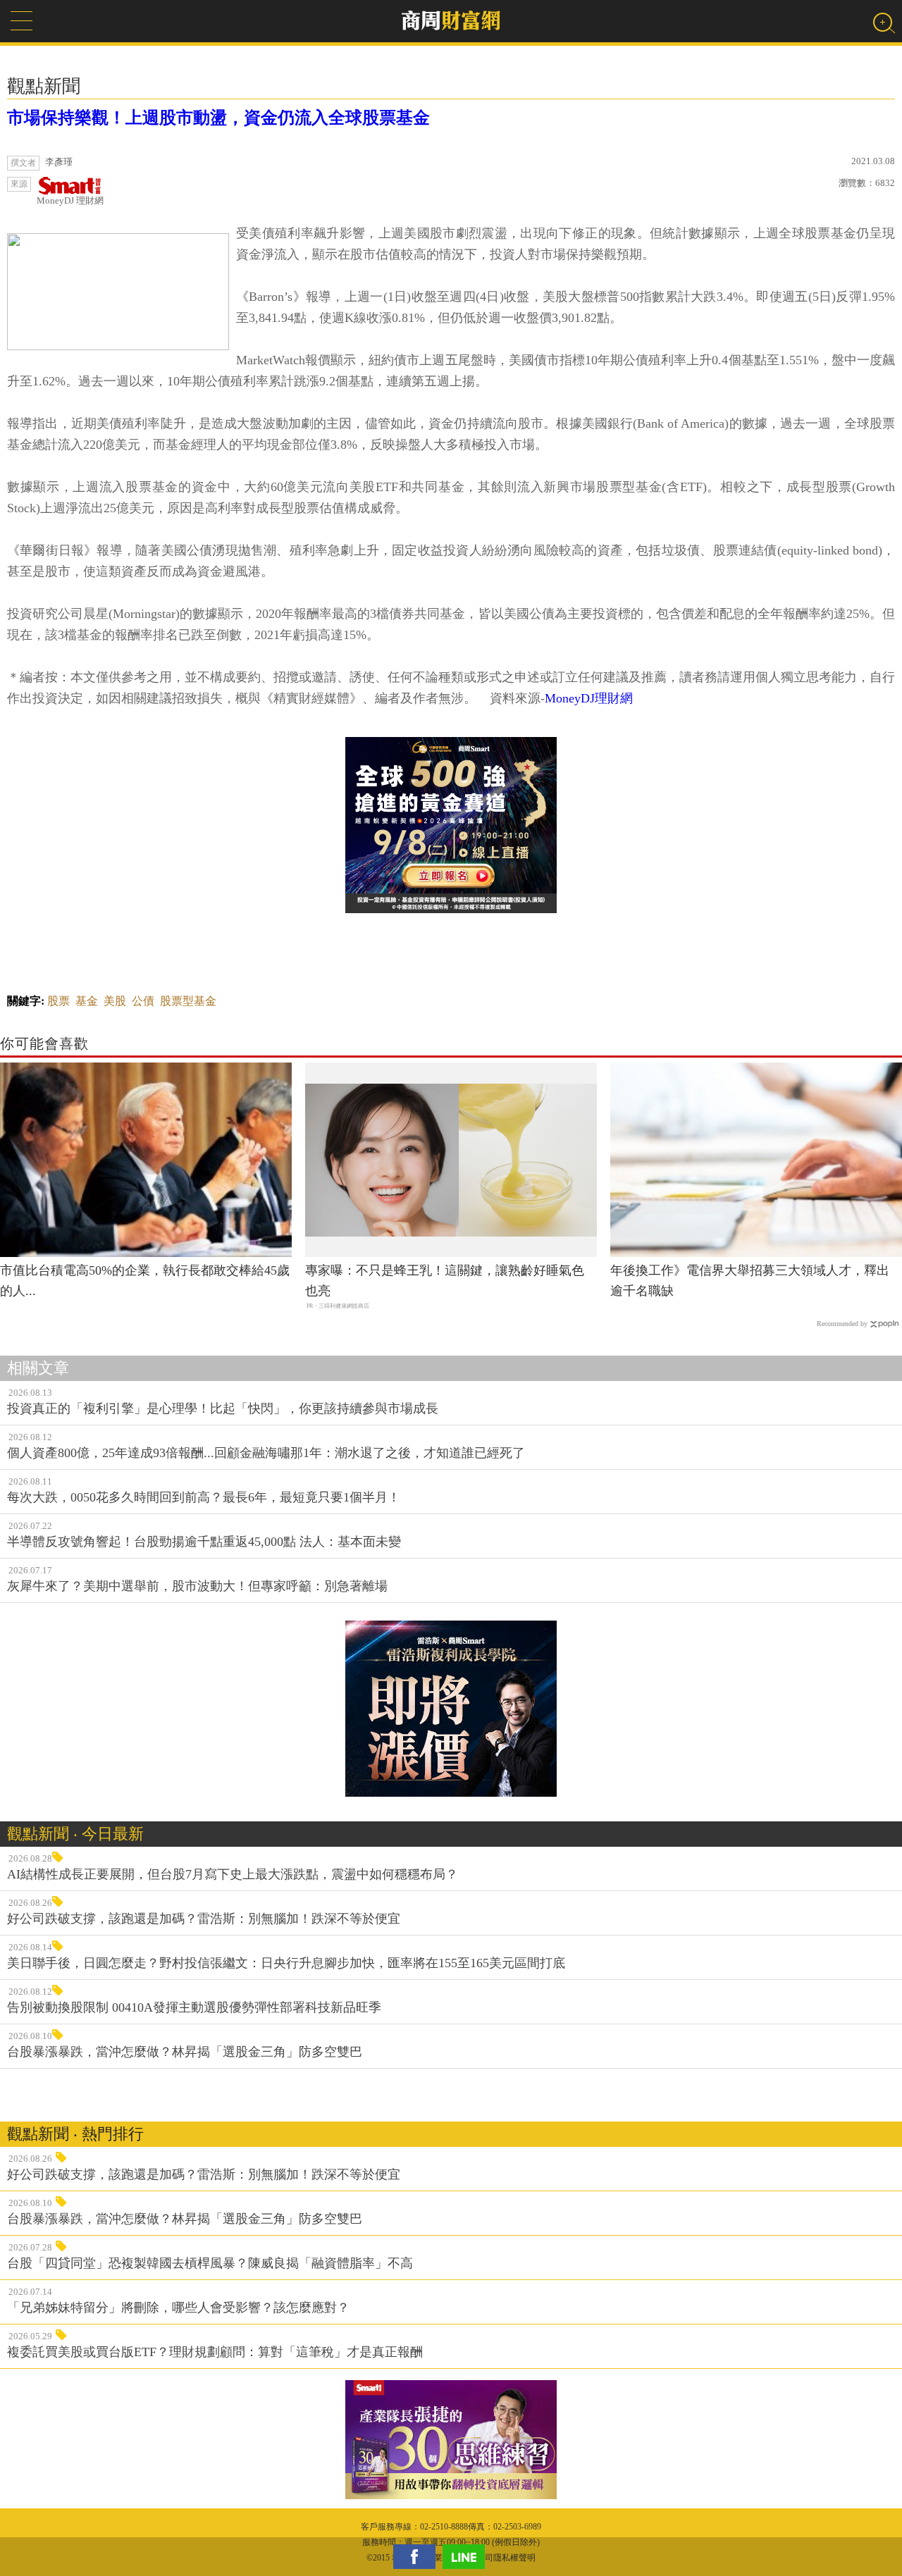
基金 (87, 1001)
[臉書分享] (418, 2557)
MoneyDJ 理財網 (70, 200)
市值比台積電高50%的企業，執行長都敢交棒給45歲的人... (145, 1281)
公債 (143, 1001)
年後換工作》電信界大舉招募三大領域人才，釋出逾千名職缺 (750, 1281)
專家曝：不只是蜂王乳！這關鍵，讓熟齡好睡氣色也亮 (445, 1281)
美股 (115, 1001)
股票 (58, 1001)
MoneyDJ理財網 (589, 698)
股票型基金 (188, 1001)
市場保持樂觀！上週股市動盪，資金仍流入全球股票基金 (218, 118)
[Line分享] (467, 2557)
